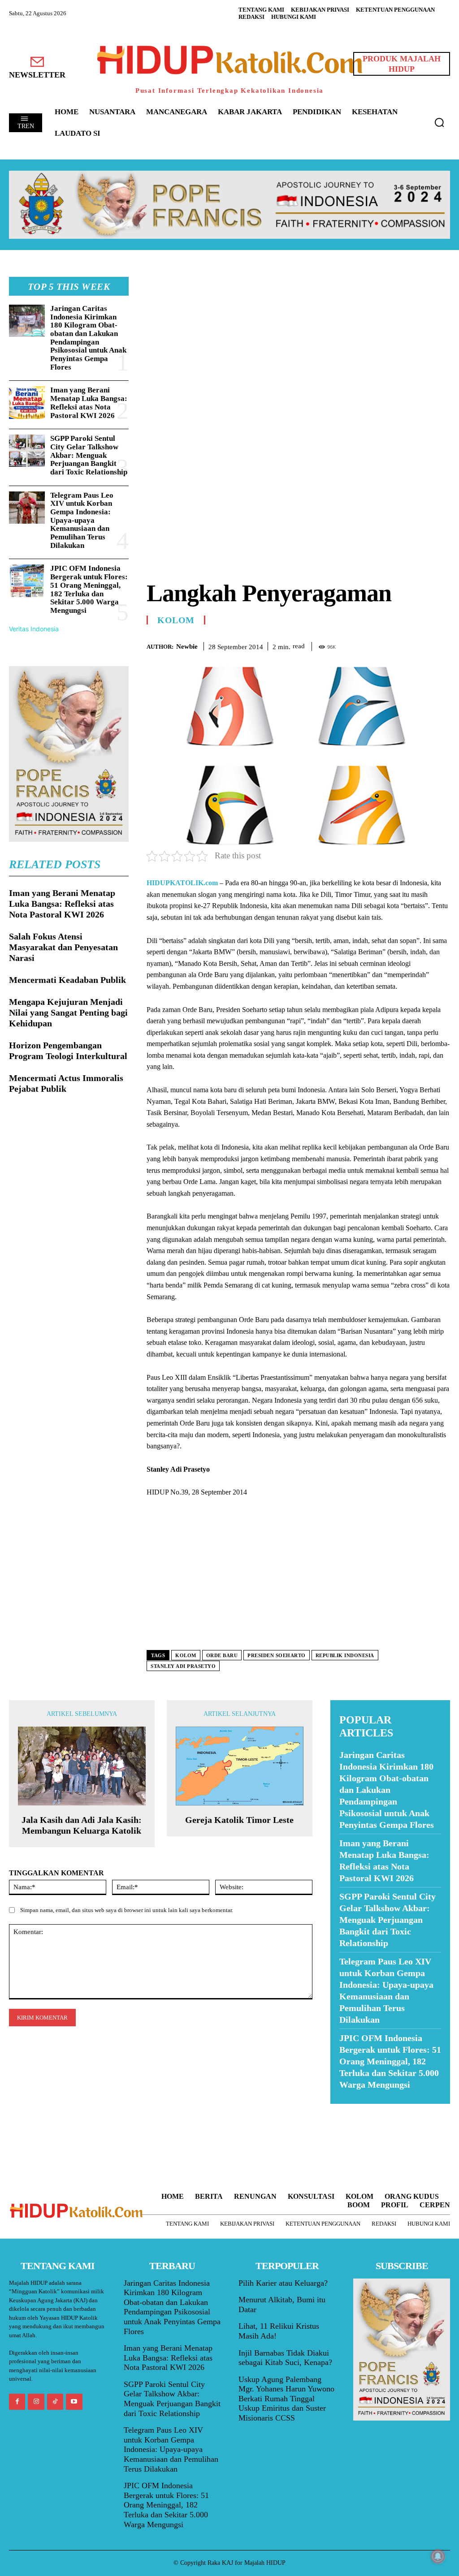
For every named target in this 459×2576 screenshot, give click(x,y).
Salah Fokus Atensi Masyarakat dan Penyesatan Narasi (63, 947)
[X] (400, 645)
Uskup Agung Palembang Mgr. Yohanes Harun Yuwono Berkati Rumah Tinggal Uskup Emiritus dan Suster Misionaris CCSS (286, 2399)
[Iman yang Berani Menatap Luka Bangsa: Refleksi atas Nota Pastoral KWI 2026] (27, 402)
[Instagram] (36, 2402)
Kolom (176, 620)
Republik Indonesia (345, 1655)
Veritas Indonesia (34, 629)
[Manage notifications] (438, 2556)
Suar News (348, 2109)
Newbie (187, 646)
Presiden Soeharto (277, 1655)
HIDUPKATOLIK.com (182, 883)
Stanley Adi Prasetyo (183, 1666)
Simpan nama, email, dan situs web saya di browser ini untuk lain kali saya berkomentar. (127, 1910)
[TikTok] (55, 2402)
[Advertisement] (298, 340)
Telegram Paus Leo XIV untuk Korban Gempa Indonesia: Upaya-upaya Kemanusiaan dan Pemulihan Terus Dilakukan (82, 520)
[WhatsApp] (420, 645)
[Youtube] (74, 2402)
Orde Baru (222, 1655)
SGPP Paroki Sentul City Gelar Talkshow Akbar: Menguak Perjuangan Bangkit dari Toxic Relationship (89, 455)
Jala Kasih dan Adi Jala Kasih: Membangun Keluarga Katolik (82, 1825)
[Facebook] (379, 645)
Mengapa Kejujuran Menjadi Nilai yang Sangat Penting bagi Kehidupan (68, 1012)
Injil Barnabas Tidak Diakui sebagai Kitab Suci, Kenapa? (285, 2358)
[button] (439, 122)
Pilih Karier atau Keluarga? (283, 2283)
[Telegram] (441, 645)
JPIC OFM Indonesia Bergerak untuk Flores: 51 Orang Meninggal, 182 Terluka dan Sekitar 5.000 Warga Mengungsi (89, 589)
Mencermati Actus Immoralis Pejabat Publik (66, 1083)
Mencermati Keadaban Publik (67, 980)
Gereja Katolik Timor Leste (239, 1820)
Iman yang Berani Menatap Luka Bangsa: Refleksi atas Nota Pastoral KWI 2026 (89, 403)
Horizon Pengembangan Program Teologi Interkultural (68, 1051)
